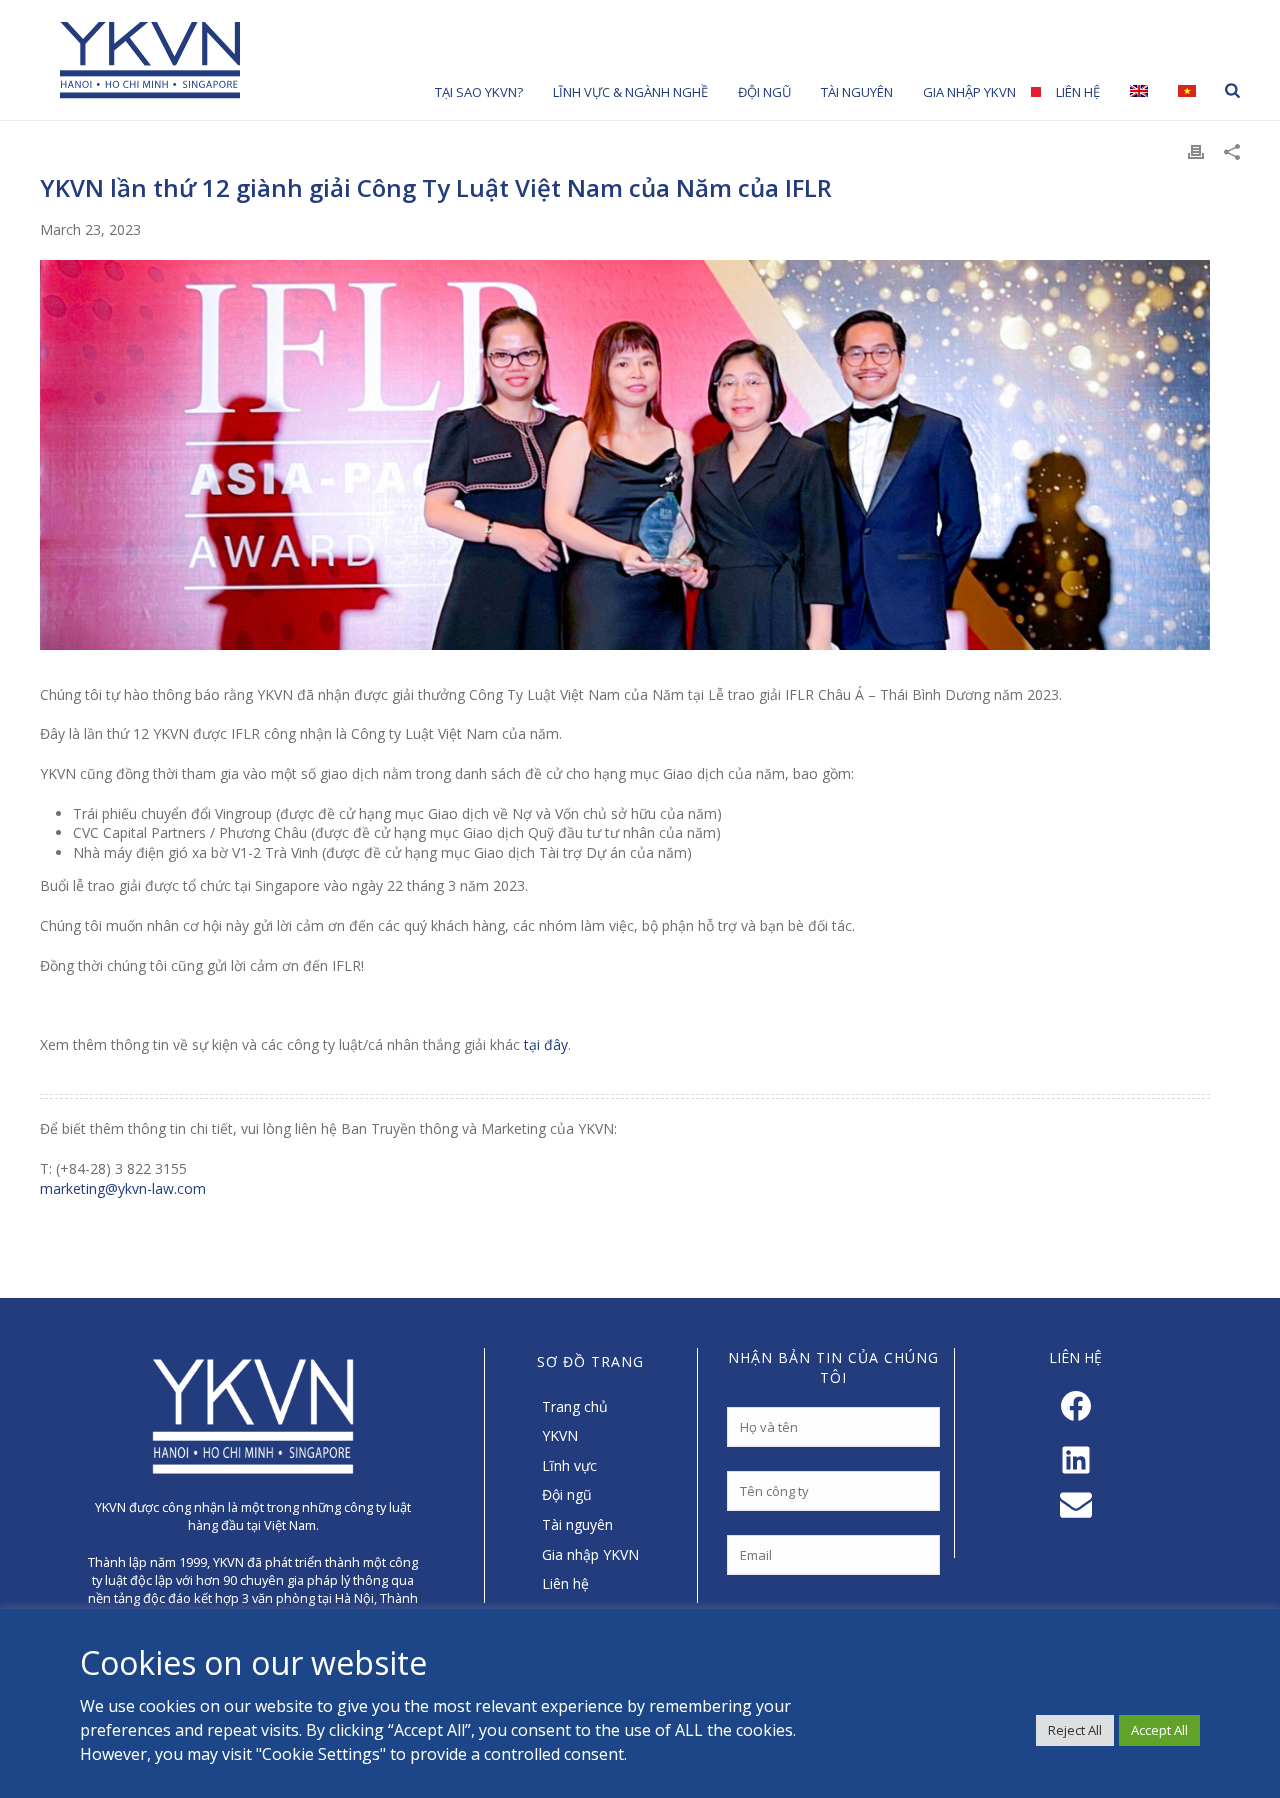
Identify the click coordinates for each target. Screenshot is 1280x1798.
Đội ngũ (567, 1494)
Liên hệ (1078, 92)
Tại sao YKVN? (479, 92)
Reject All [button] (1075, 1730)
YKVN (560, 1435)
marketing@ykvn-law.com (123, 1188)
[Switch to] (1139, 90)
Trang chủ (575, 1406)
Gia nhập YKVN (969, 92)
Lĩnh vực (569, 1465)
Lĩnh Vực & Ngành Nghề (630, 92)
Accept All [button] (1159, 1730)
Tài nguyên (857, 92)
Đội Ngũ (764, 92)
